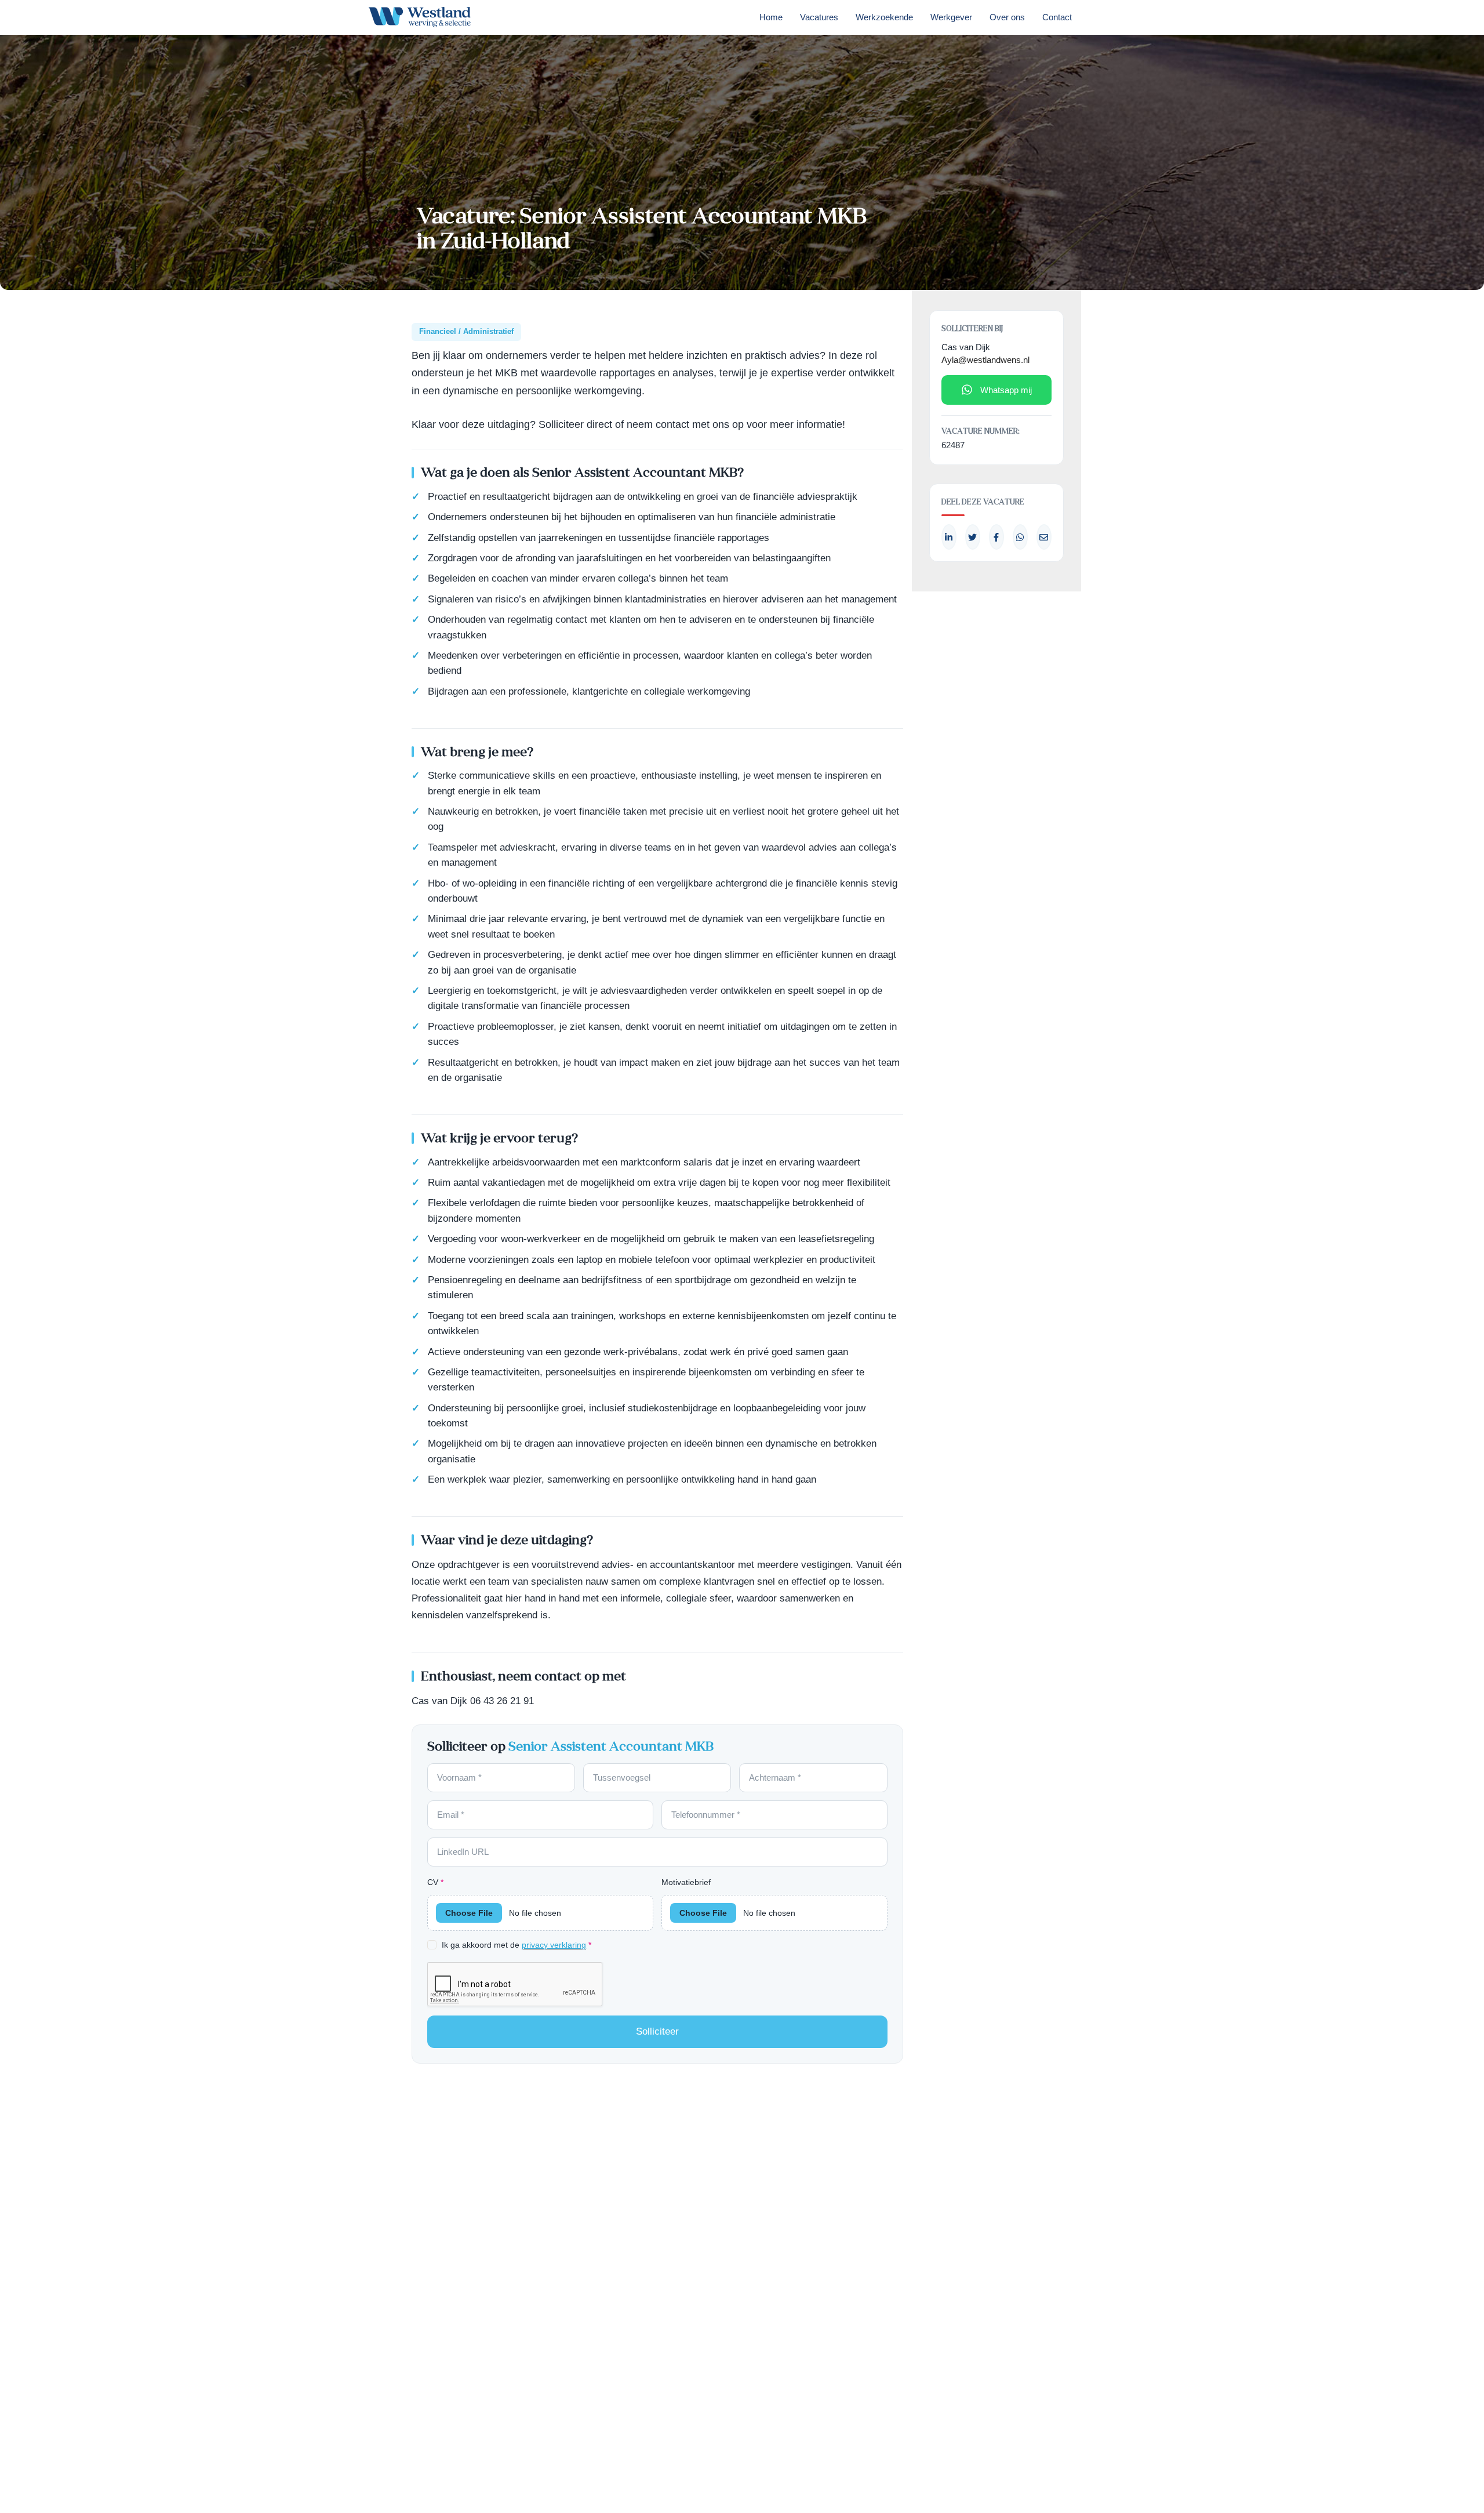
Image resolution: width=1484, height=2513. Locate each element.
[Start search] (1097, 20)
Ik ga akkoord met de (517, 1945)
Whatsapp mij (1006, 390)
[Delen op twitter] (973, 537)
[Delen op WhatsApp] (1020, 537)
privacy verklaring (554, 1945)
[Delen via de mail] (1044, 537)
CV (435, 1882)
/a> (996, 537)
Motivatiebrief (686, 1882)
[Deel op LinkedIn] (949, 537)
